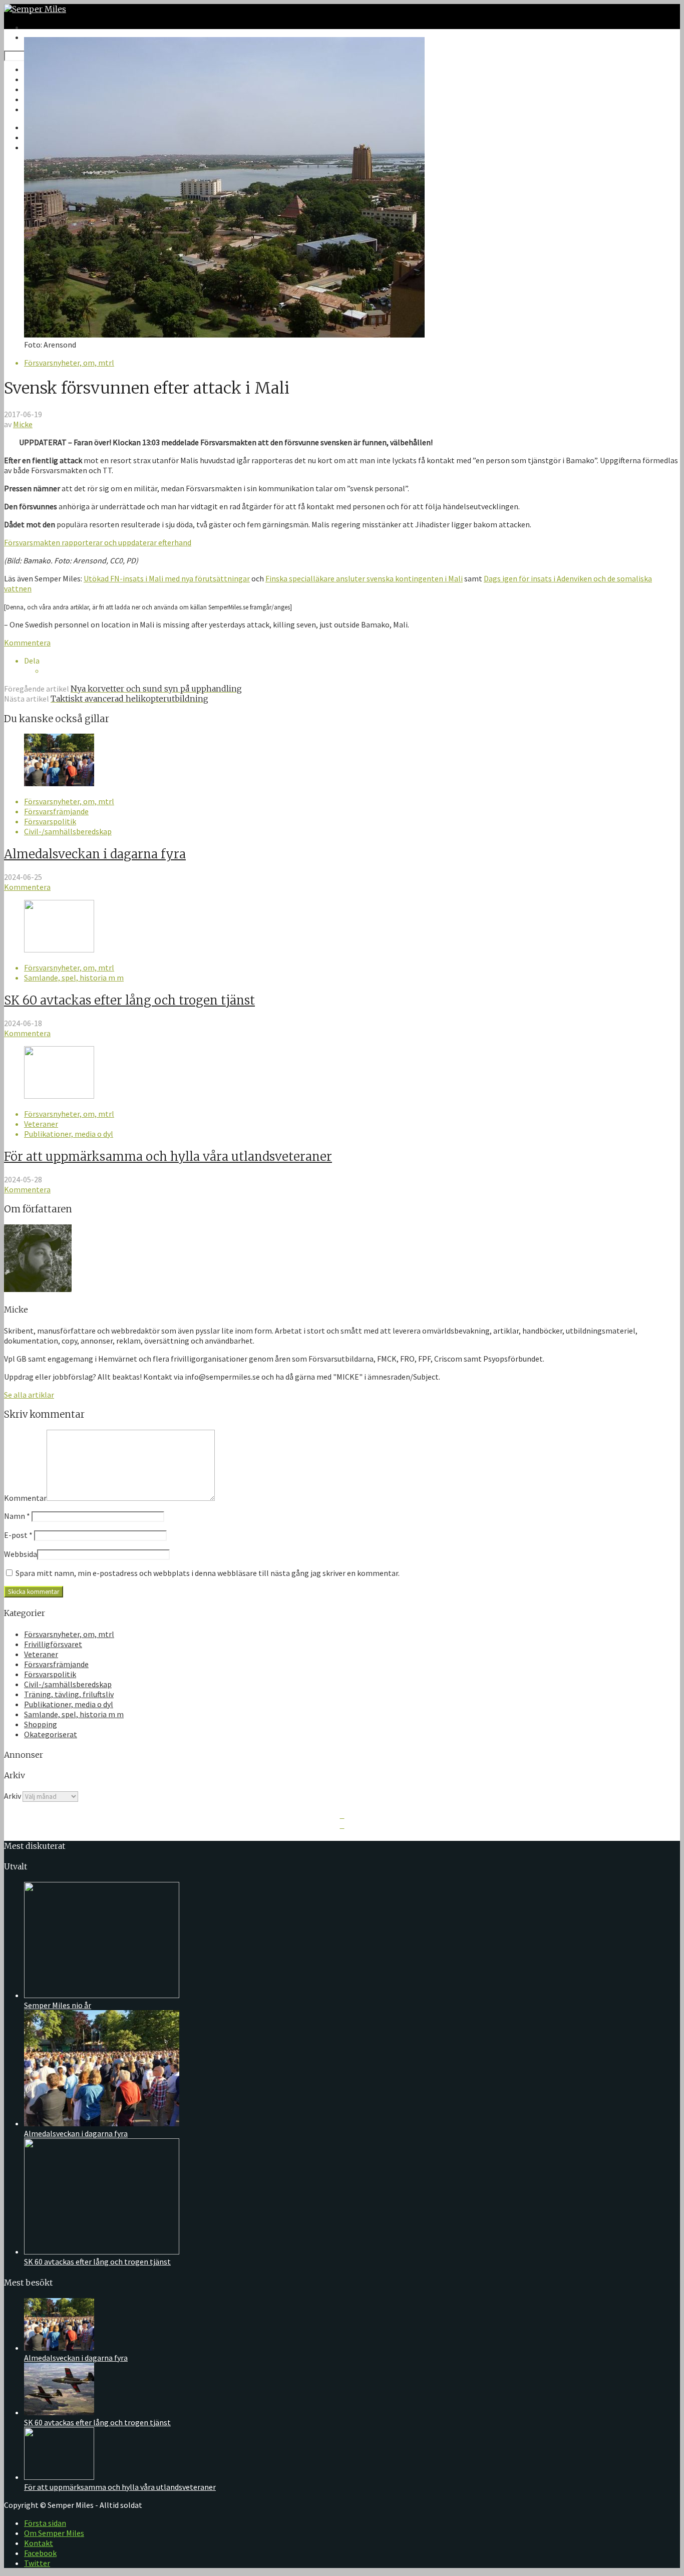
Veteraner (41, 1124)
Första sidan (45, 2523)
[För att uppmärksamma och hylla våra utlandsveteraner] (59, 1096)
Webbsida (21, 1554)
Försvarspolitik (50, 821)
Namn (17, 1516)
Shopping (41, 1724)
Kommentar (25, 1498)
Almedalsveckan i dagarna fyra (95, 854)
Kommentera (27, 642)
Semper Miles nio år (58, 2005)
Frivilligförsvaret (53, 1644)
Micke (23, 424)
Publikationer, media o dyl (69, 1134)
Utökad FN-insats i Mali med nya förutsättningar (167, 578)
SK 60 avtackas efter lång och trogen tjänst (129, 1000)
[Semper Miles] (35, 9)
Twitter (37, 2563)
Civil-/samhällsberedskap (68, 831)
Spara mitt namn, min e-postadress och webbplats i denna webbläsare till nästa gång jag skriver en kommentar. (208, 1573)
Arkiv (13, 1796)
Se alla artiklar (29, 1395)
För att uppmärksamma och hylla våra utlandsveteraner (168, 1157)
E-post (18, 1535)
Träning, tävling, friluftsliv (69, 1694)
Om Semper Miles (54, 2533)
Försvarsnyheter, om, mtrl (69, 363)
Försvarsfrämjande (56, 811)
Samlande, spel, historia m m (74, 978)
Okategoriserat (51, 1734)
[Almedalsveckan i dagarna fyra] (59, 783)
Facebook (40, 2553)
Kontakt (39, 2543)
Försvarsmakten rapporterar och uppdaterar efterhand (98, 542)
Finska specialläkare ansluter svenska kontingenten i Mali (364, 578)
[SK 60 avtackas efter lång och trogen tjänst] (59, 949)
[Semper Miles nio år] (102, 1995)
